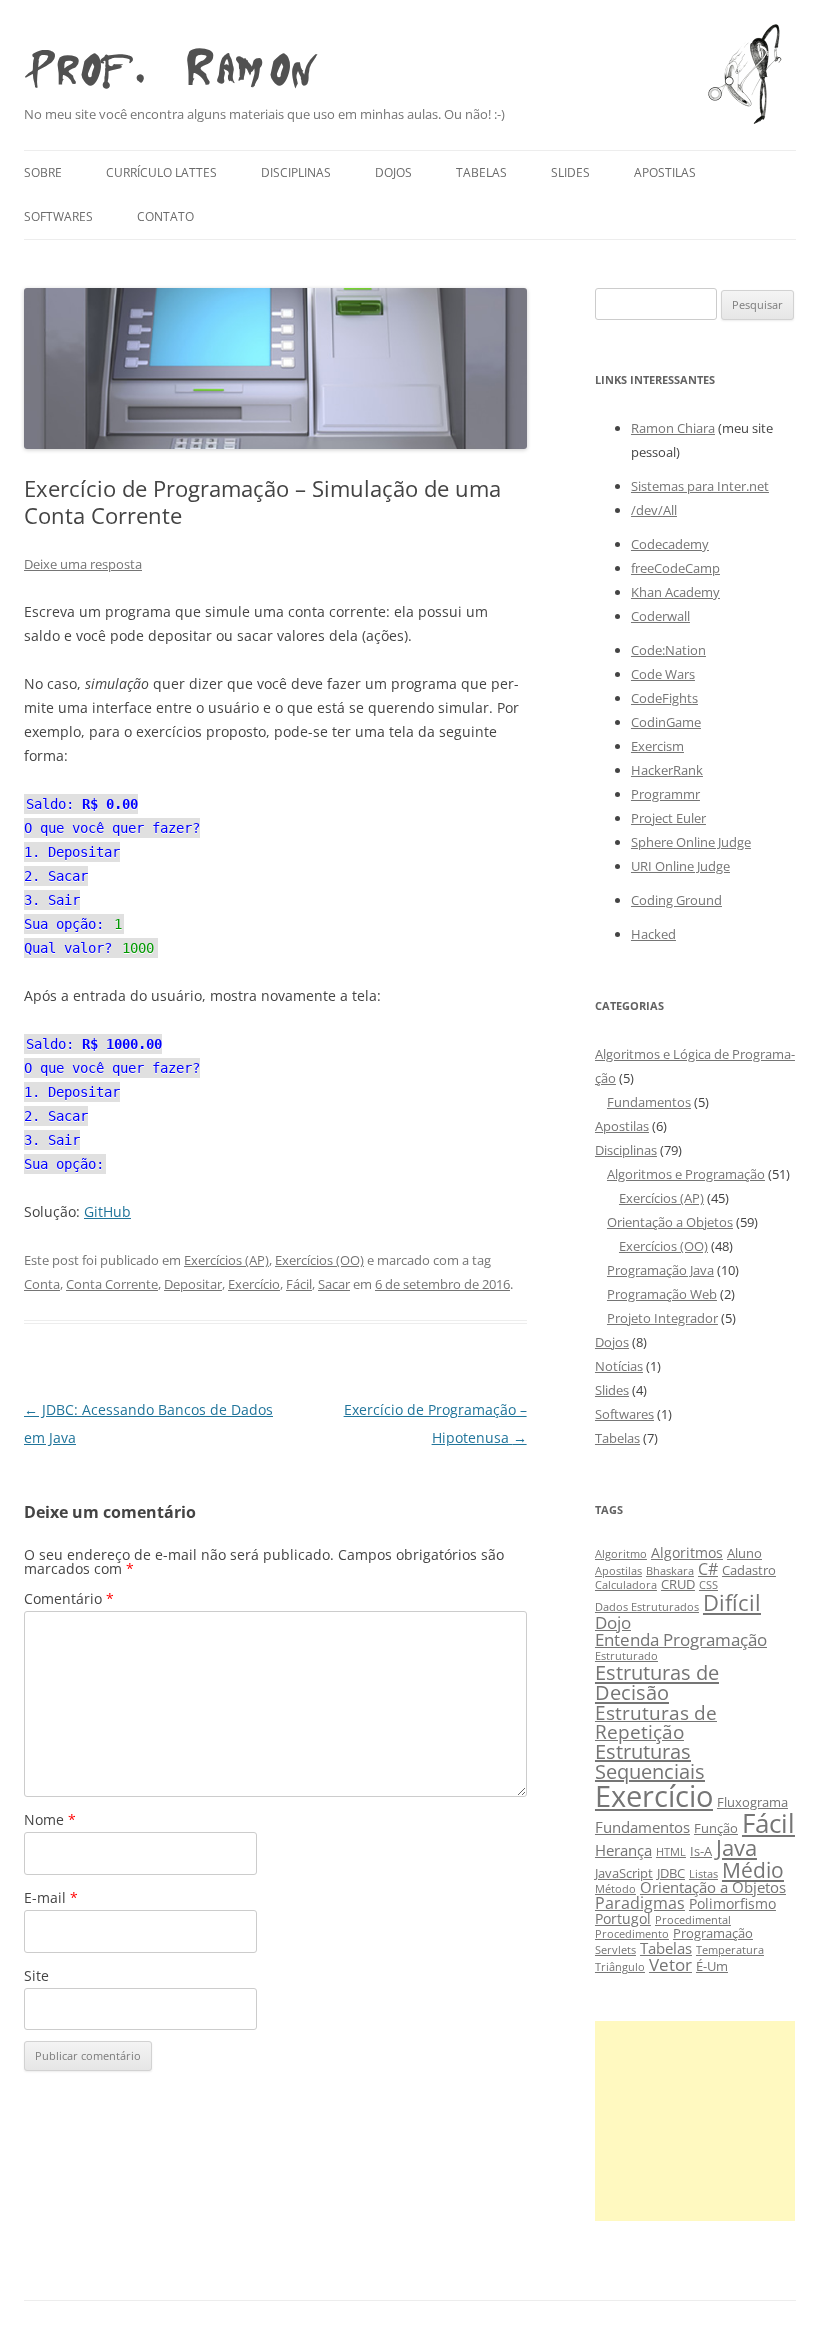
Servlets (615, 1950)
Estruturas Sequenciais (650, 1761)
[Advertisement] (695, 2121)
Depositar (193, 1284)
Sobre (43, 172)
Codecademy (670, 544)
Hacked (653, 934)
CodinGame (666, 722)
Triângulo (620, 1967)
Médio (753, 1869)
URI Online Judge (680, 866)
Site (36, 1975)
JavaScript (624, 1873)
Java (736, 1847)
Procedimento (632, 1934)
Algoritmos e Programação (686, 1174)
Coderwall (660, 616)
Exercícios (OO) (319, 1260)
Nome (50, 1819)
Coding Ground (676, 900)
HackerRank (667, 770)
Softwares (58, 216)
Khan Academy (675, 592)
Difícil (732, 1602)
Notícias (619, 1366)
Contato (165, 216)
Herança (623, 1850)
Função (716, 1828)
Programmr (665, 794)
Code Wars (663, 674)
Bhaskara (670, 1571)
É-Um (712, 1966)
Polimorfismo (732, 1903)
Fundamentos (649, 1102)
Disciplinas (296, 172)
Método (615, 1889)
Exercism (657, 746)
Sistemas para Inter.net (700, 486)
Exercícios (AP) (226, 1260)
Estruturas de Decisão (657, 1682)
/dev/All (654, 510)
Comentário (69, 1598)
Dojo (613, 1622)
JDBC (671, 1873)
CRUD (678, 1584)
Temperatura (730, 1950)
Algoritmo (621, 1554)
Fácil (299, 1284)
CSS (708, 1585)
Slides (570, 172)
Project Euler (668, 818)
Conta (42, 1284)
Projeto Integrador (662, 1318)
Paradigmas (640, 1902)
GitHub (107, 1211)
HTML (671, 1852)
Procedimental (693, 1920)
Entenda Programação (681, 1639)
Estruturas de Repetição (656, 1722)
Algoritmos (687, 1552)
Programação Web (662, 1294)
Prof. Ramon (170, 62)
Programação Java (660, 1270)
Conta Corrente (112, 1284)
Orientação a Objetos (670, 1222)
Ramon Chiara (673, 428)
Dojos (393, 172)
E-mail (51, 1897)
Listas (703, 1874)
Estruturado (626, 1656)
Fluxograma (752, 1802)
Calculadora (626, 1585)
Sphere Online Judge (691, 842)
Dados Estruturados (647, 1607)
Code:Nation (668, 650)
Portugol (623, 1918)
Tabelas (481, 172)
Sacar (334, 1284)
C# (708, 1568)
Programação (713, 1933)
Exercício (254, 1284)
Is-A (701, 1851)
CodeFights (664, 698)
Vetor (670, 1964)
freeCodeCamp (675, 568)
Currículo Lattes (161, 172)
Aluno (744, 1553)
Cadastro (749, 1570)
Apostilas (665, 172)
